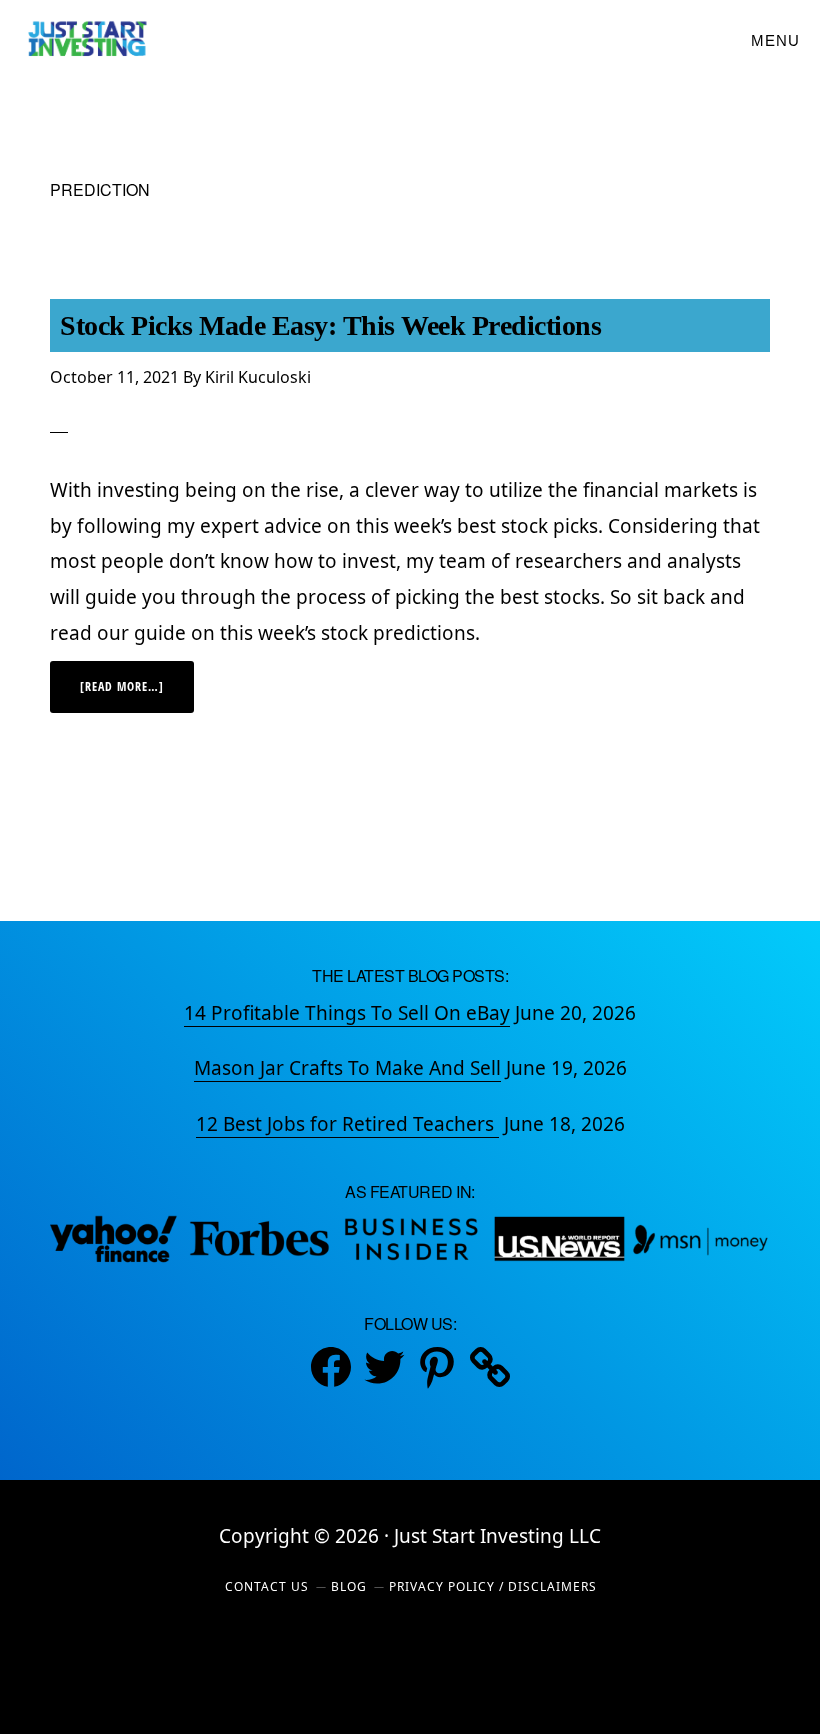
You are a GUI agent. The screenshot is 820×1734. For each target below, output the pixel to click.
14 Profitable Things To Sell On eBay (347, 1013)
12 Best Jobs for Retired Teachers (347, 1124)
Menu (775, 40)
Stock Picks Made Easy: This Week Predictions (330, 325)
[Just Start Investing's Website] (490, 1367)
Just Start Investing (86, 40)
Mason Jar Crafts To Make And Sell (347, 1068)
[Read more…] (137, 695)
